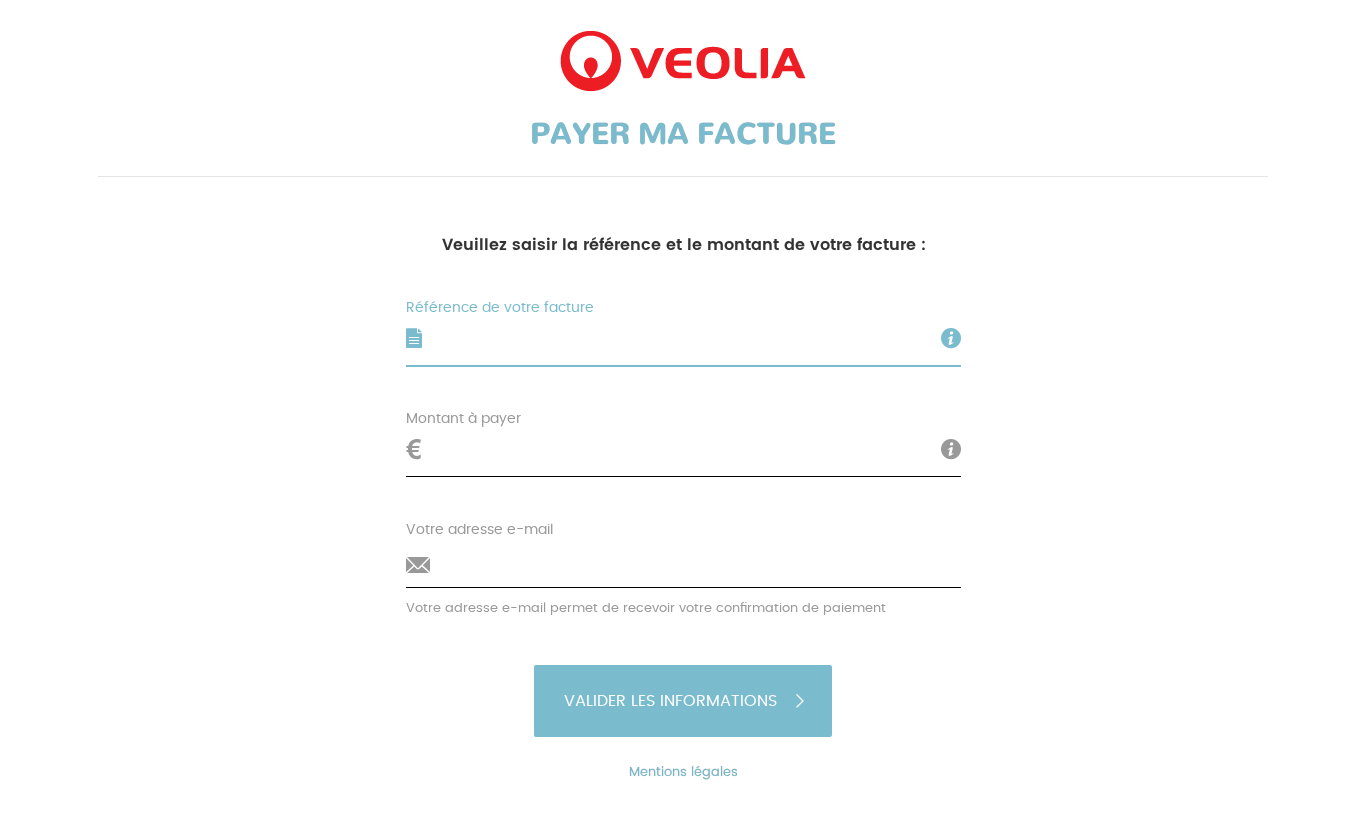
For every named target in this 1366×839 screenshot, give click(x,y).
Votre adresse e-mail (479, 530)
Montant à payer (463, 419)
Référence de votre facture (500, 308)
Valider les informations (670, 701)
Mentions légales (682, 772)
